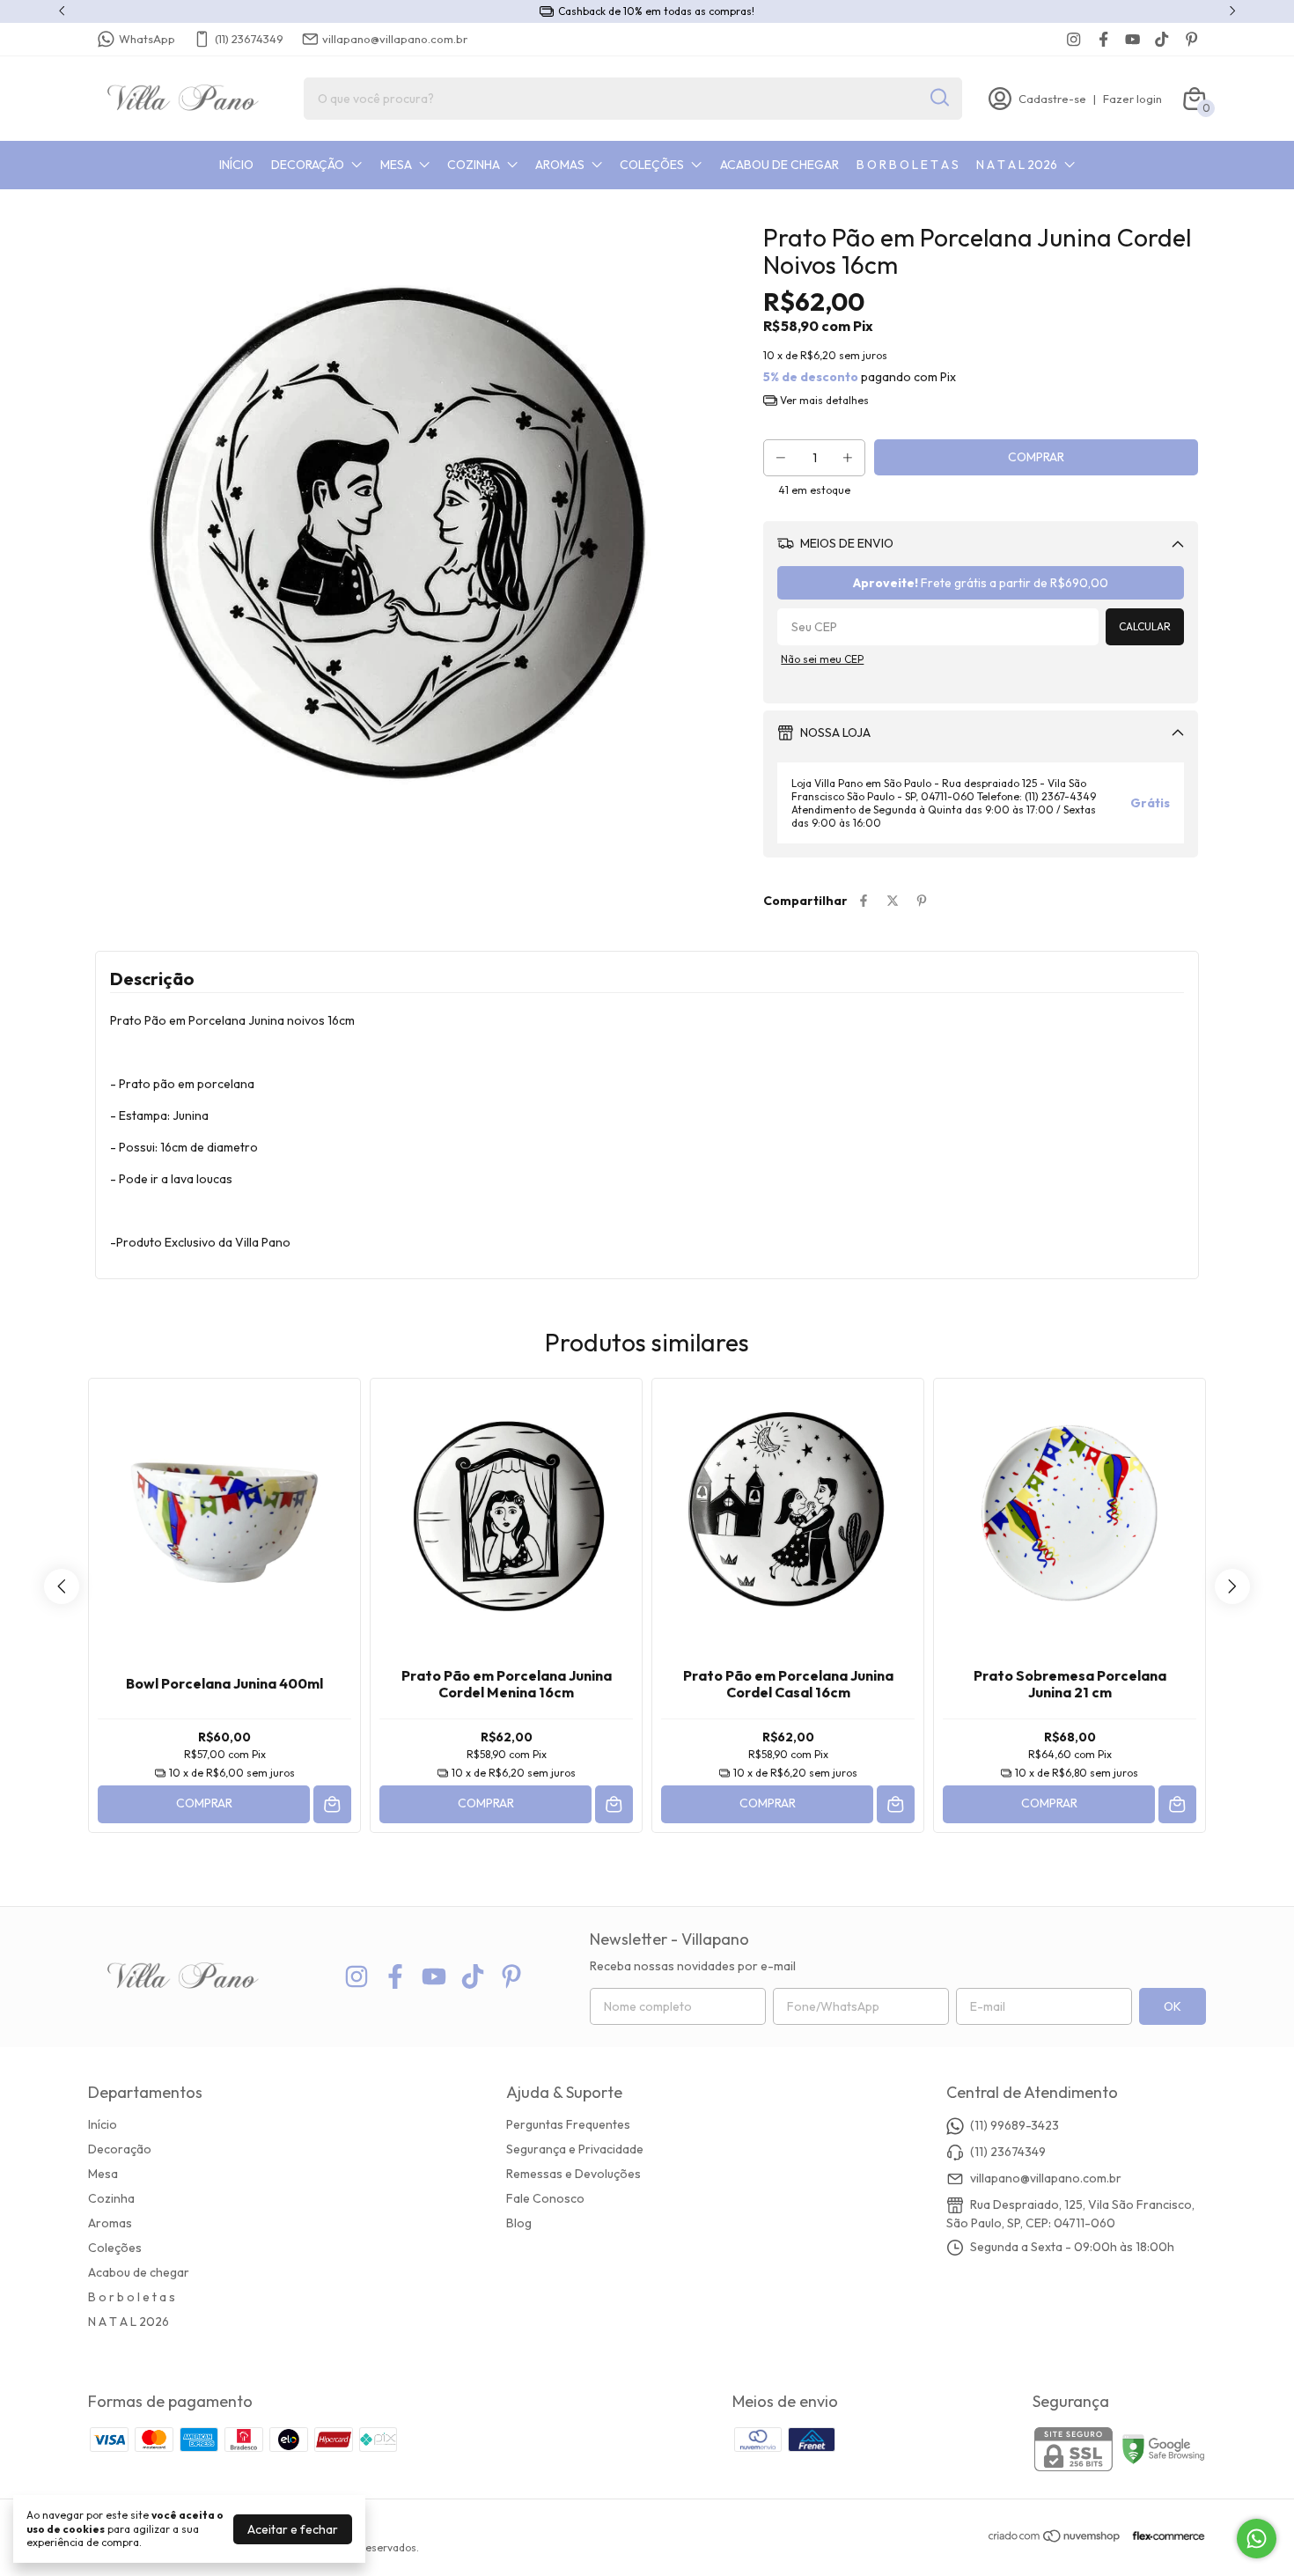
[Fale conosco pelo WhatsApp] (1257, 2539)
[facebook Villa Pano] (1103, 39)
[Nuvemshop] (1055, 2539)
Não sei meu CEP (822, 659)
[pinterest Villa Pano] (1191, 39)
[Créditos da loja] (1164, 2536)
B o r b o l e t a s (908, 165)
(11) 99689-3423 (1015, 2125)
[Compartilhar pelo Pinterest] (922, 901)
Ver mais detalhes (823, 400)
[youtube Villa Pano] (1132, 39)
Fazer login (1132, 99)
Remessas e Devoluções (573, 2174)
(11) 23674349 (249, 39)
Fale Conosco (545, 2198)
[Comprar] (332, 1804)
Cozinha (474, 165)
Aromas (560, 165)
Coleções (652, 165)
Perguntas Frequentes (568, 2124)
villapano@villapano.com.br (395, 39)
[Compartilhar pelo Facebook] (864, 901)
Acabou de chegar (779, 165)
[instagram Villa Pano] (1073, 39)
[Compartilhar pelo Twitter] (893, 901)
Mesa (396, 165)
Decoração (308, 165)
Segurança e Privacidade (575, 2149)
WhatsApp (147, 39)
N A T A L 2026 (1017, 165)
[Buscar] (938, 98)
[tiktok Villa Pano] (1162, 39)
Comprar (204, 1803)
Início (236, 165)
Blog (519, 2223)
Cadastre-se (1052, 99)
